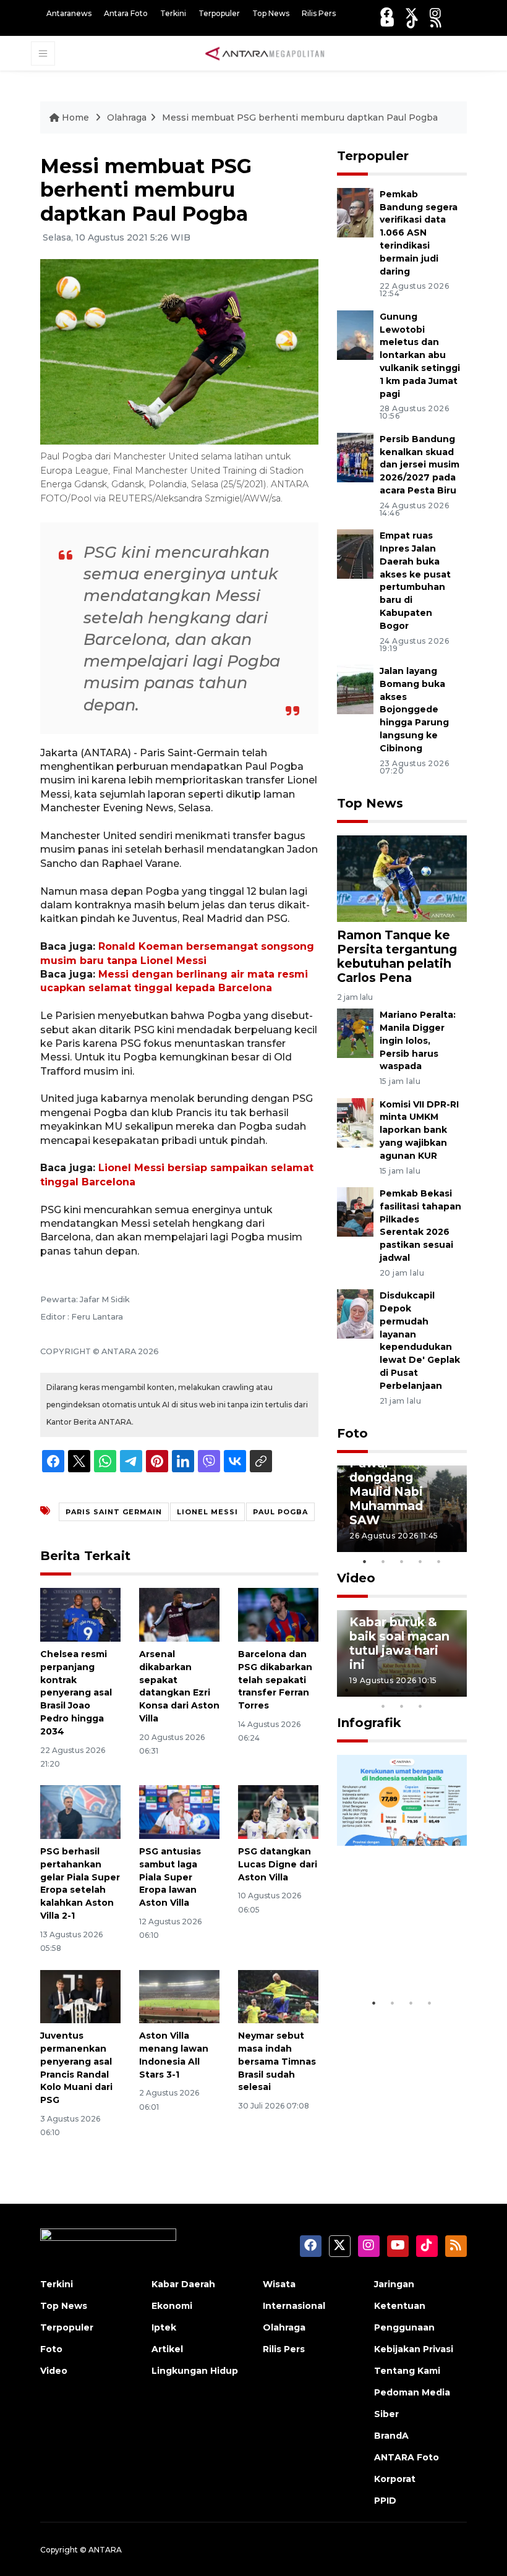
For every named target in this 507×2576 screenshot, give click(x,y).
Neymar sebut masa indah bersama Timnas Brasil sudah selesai (277, 2061)
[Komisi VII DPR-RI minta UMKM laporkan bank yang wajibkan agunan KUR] (355, 1122)
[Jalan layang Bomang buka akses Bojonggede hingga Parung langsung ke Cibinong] (355, 689)
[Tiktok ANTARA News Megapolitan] (412, 22)
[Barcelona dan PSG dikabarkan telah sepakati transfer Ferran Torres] (278, 1614)
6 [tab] (439, 1690)
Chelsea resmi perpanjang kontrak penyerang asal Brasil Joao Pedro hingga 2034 (76, 1693)
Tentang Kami (407, 2371)
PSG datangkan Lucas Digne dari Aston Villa (278, 1864)
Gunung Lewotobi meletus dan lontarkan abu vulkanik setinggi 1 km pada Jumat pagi (420, 355)
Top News (271, 13)
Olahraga (127, 117)
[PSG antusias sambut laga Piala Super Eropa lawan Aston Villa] (179, 1811)
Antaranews (69, 13)
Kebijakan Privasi (414, 2349)
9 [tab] (402, 1706)
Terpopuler (219, 13)
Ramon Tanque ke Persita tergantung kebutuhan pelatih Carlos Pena (397, 956)
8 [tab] (383, 1706)
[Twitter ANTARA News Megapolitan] (411, 13)
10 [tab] (420, 1706)
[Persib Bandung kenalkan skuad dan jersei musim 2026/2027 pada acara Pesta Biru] (355, 457)
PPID (385, 2501)
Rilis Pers (319, 13)
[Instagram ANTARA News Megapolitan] (435, 13)
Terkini (173, 13)
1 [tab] (365, 1561)
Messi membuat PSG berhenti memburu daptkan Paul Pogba (300, 117)
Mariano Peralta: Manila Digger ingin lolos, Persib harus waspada (418, 1040)
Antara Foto (126, 13)
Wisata (279, 2284)
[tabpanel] (402, 1509)
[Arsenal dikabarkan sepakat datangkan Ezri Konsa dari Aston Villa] (179, 1614)
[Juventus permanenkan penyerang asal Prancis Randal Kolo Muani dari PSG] (80, 1996)
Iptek (164, 2327)
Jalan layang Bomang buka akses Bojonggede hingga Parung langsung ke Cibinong (414, 710)
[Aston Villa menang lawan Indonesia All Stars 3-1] (179, 1996)
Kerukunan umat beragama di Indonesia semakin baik (401, 1939)
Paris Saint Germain (114, 1512)
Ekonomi (172, 2306)
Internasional (294, 2306)
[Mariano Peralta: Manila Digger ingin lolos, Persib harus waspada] (355, 1032)
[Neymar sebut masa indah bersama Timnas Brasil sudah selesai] (278, 1996)
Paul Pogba (280, 1512)
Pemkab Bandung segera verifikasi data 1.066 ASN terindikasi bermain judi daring (419, 233)
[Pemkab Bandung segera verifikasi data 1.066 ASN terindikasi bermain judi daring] (355, 212)
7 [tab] (458, 1690)
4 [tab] (420, 1561)
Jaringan (394, 2284)
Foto (352, 1433)
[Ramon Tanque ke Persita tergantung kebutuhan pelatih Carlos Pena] (402, 878)
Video (356, 1578)
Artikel (167, 2349)
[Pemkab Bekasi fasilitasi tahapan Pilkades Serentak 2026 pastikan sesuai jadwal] (355, 1211)
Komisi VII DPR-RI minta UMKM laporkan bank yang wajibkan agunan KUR (419, 1130)
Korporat (395, 2479)
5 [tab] (439, 1561)
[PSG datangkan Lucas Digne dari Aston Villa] (278, 1811)
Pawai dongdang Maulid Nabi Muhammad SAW (386, 1491)
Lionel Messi (207, 1512)
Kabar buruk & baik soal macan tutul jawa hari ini (399, 1643)
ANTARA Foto (407, 2457)
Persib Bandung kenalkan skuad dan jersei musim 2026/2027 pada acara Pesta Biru (420, 465)
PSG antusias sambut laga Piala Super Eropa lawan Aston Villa (170, 1877)
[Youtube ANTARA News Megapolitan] (387, 22)
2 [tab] (383, 1561)
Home (75, 117)
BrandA (391, 2436)
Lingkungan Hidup (195, 2371)
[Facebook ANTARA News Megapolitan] (386, 13)
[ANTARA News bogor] (265, 53)
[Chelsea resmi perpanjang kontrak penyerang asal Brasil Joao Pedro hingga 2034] (80, 1614)
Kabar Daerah (183, 2284)
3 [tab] (402, 1561)
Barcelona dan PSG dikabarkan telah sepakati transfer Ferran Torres (275, 1680)
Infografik (369, 1723)
